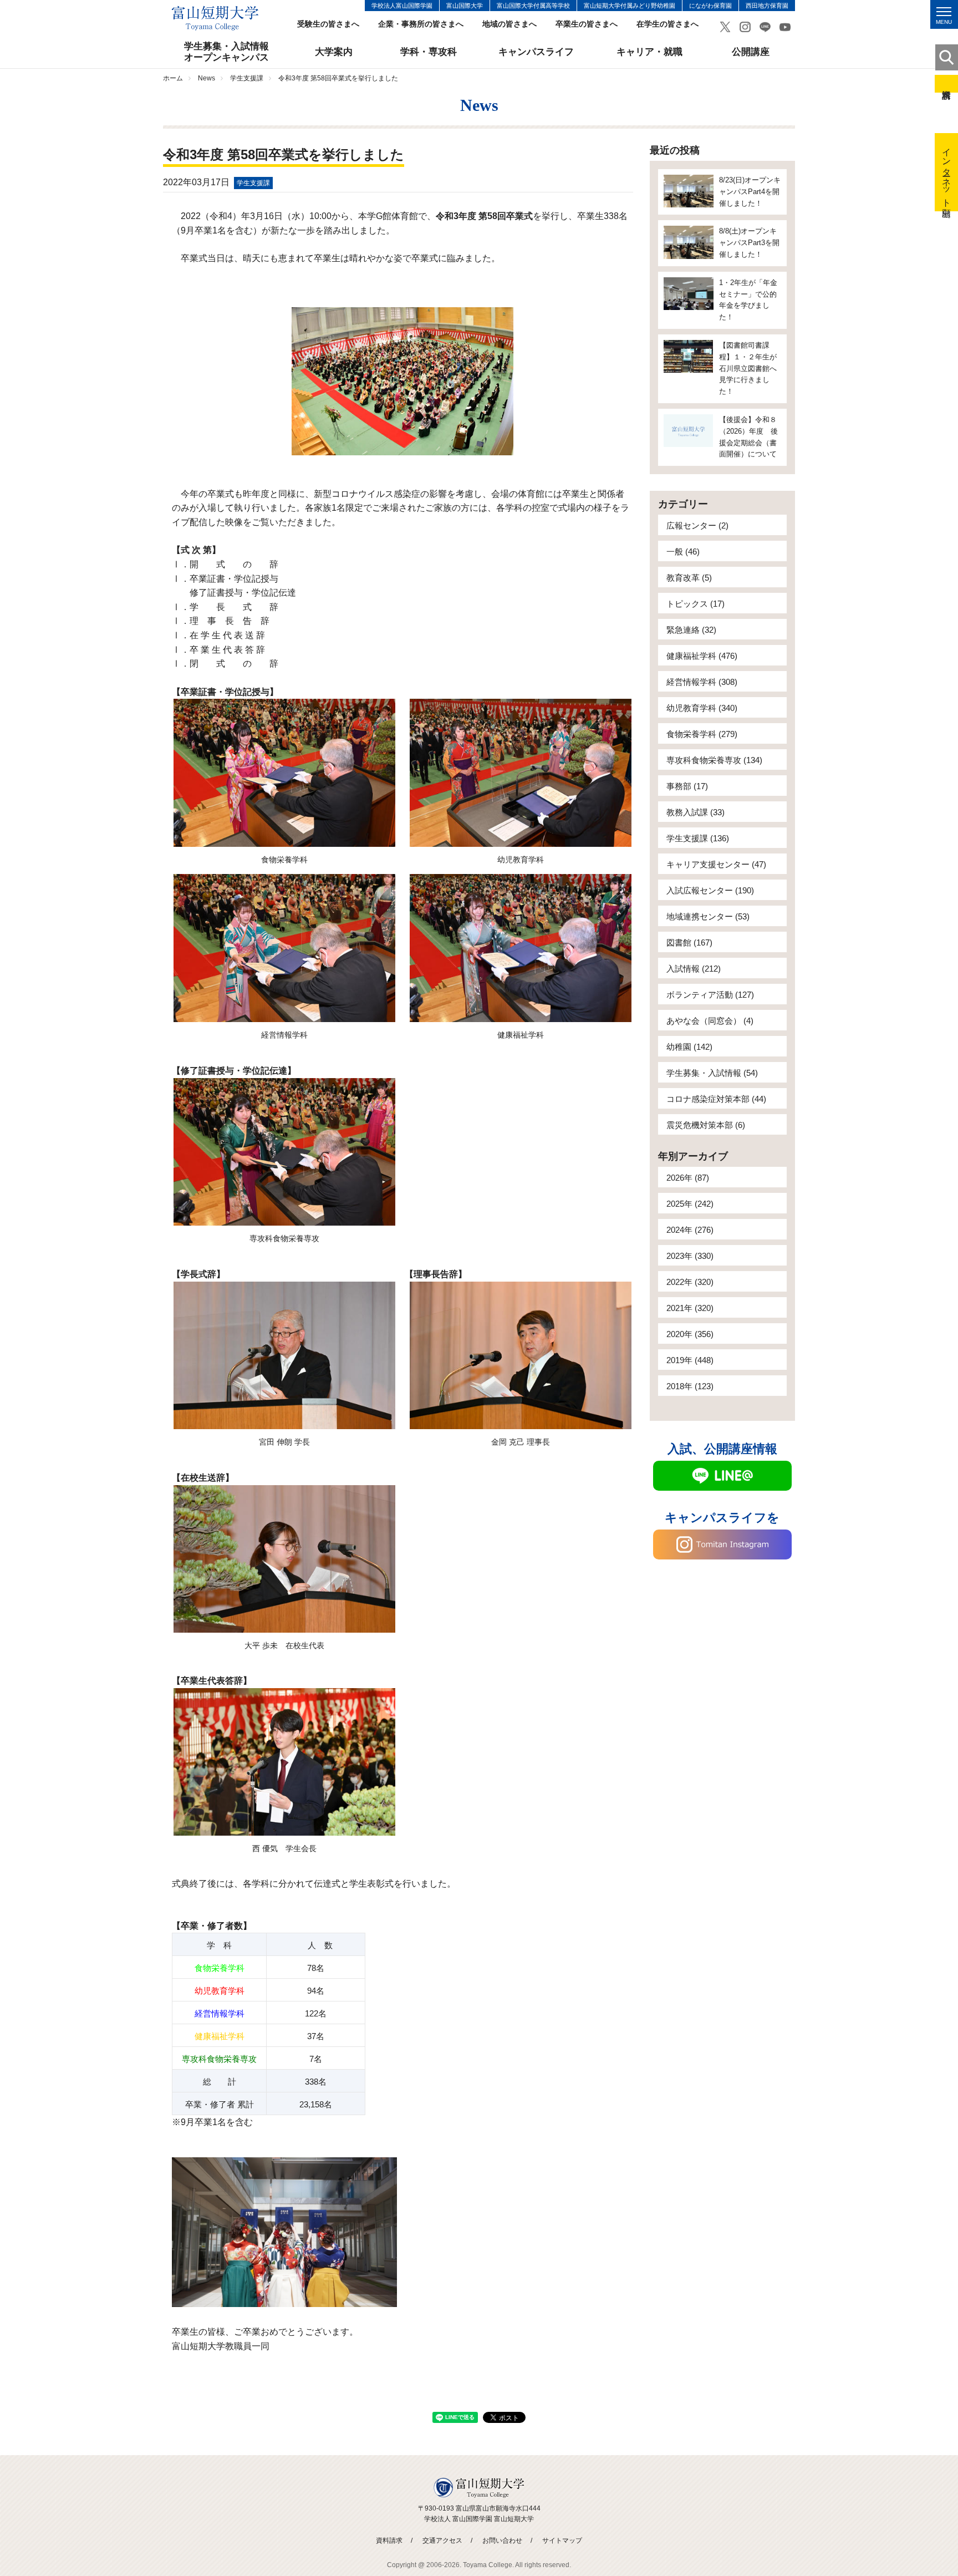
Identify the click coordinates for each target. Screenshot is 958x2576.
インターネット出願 (947, 172)
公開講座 (751, 52)
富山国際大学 (465, 6)
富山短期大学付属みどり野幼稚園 (630, 6)
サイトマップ (562, 2541)
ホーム (173, 78)
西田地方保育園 (767, 6)
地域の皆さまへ (509, 24)
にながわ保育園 (710, 6)
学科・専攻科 (429, 52)
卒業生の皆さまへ (587, 24)
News (207, 78)
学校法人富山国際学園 (402, 6)
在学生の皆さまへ (667, 24)
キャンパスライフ (536, 52)
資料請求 (946, 84)
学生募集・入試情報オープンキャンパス (226, 52)
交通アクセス (442, 2541)
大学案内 (334, 52)
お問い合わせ (502, 2541)
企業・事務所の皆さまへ (421, 24)
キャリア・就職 (649, 52)
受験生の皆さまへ (328, 24)
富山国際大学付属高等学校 (533, 6)
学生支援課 (247, 78)
